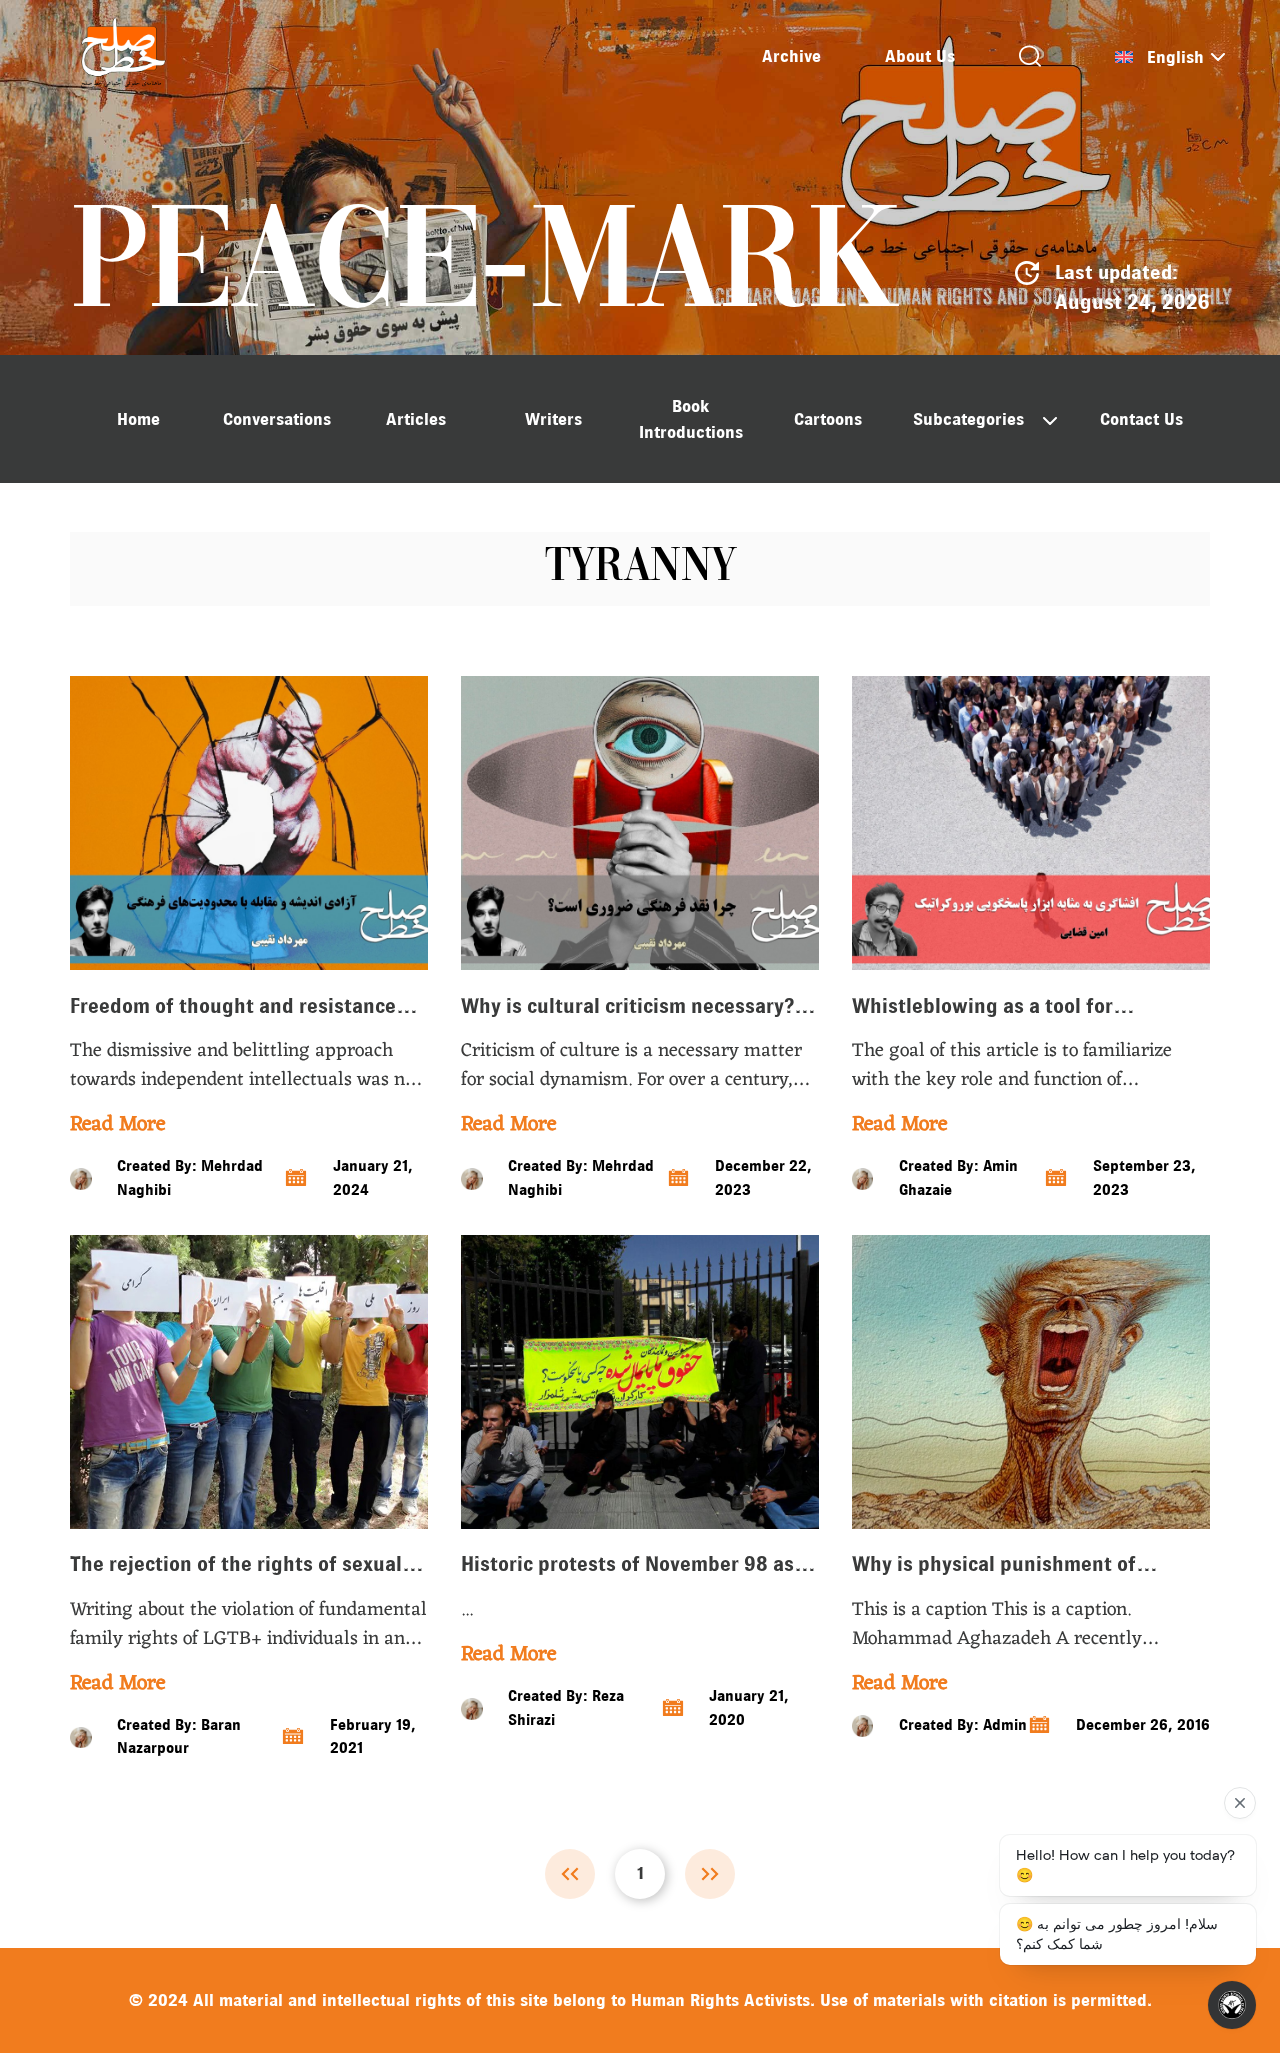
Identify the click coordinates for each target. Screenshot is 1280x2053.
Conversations (277, 419)
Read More (117, 1125)
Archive (791, 56)
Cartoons (828, 419)
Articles (416, 419)
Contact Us (1141, 419)
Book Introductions (691, 419)
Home (138, 419)
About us (920, 56)
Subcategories (968, 419)
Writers (553, 419)
